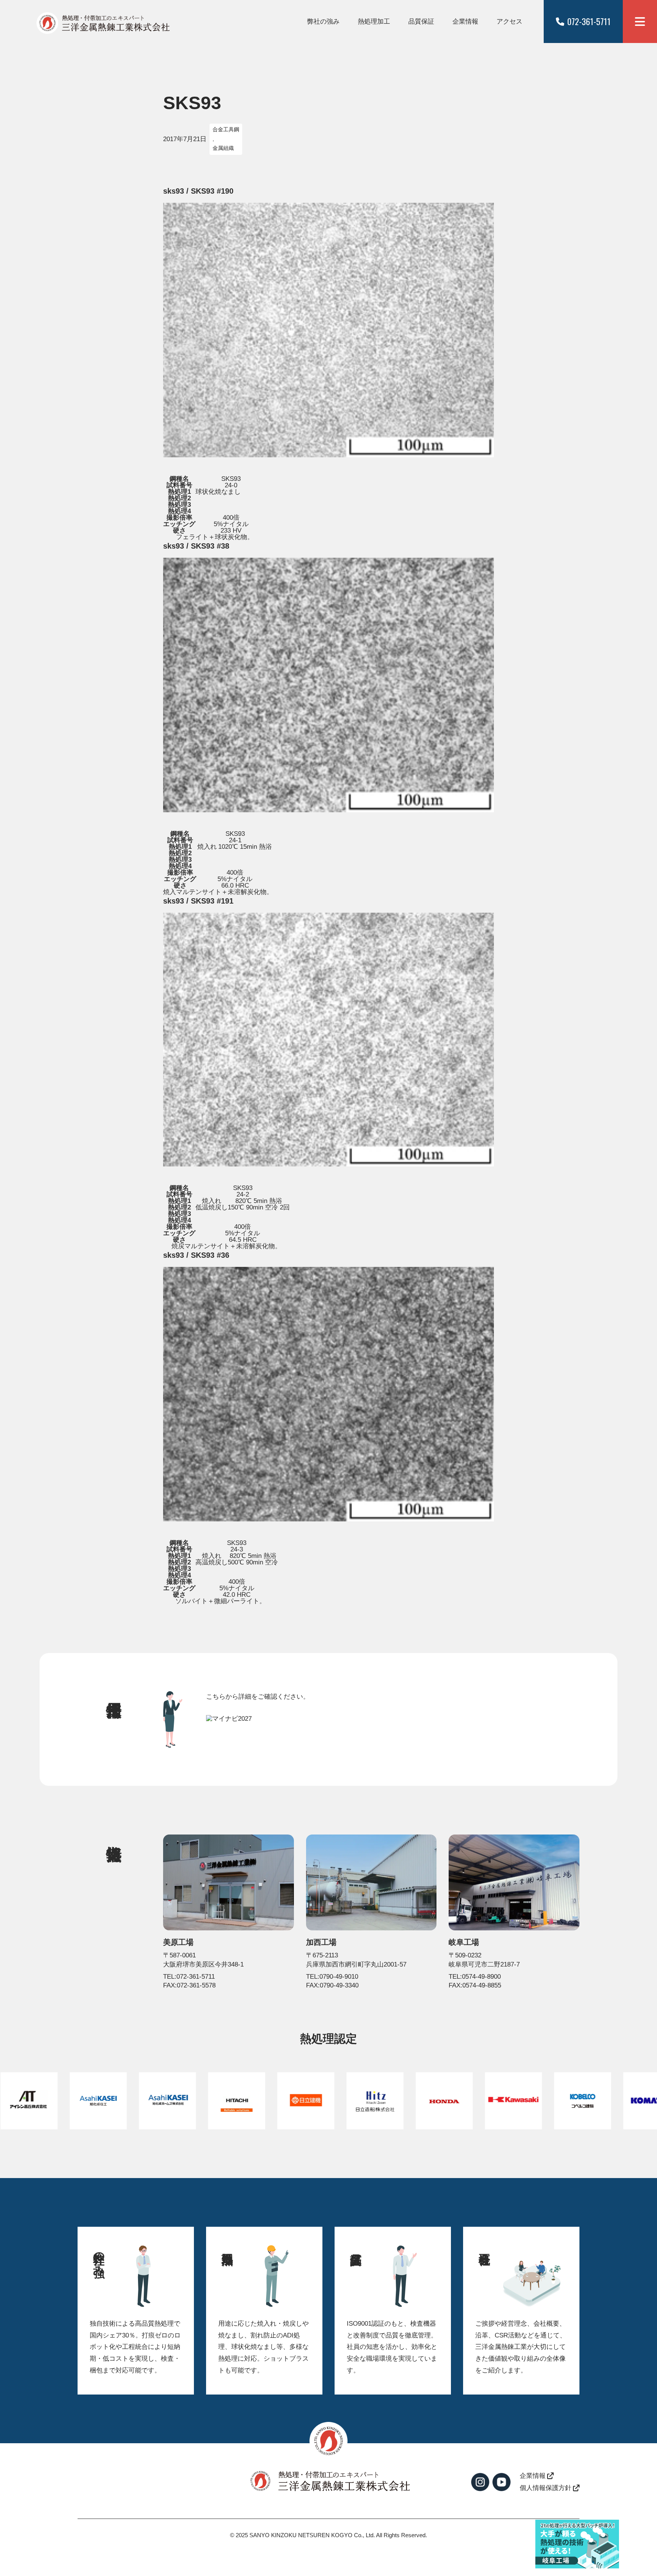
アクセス (509, 21)
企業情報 (465, 21)
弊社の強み (323, 21)
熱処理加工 (374, 21)
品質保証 (421, 21)
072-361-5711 (589, 21)
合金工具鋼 (226, 130)
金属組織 (223, 148)
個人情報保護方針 (546, 2488)
